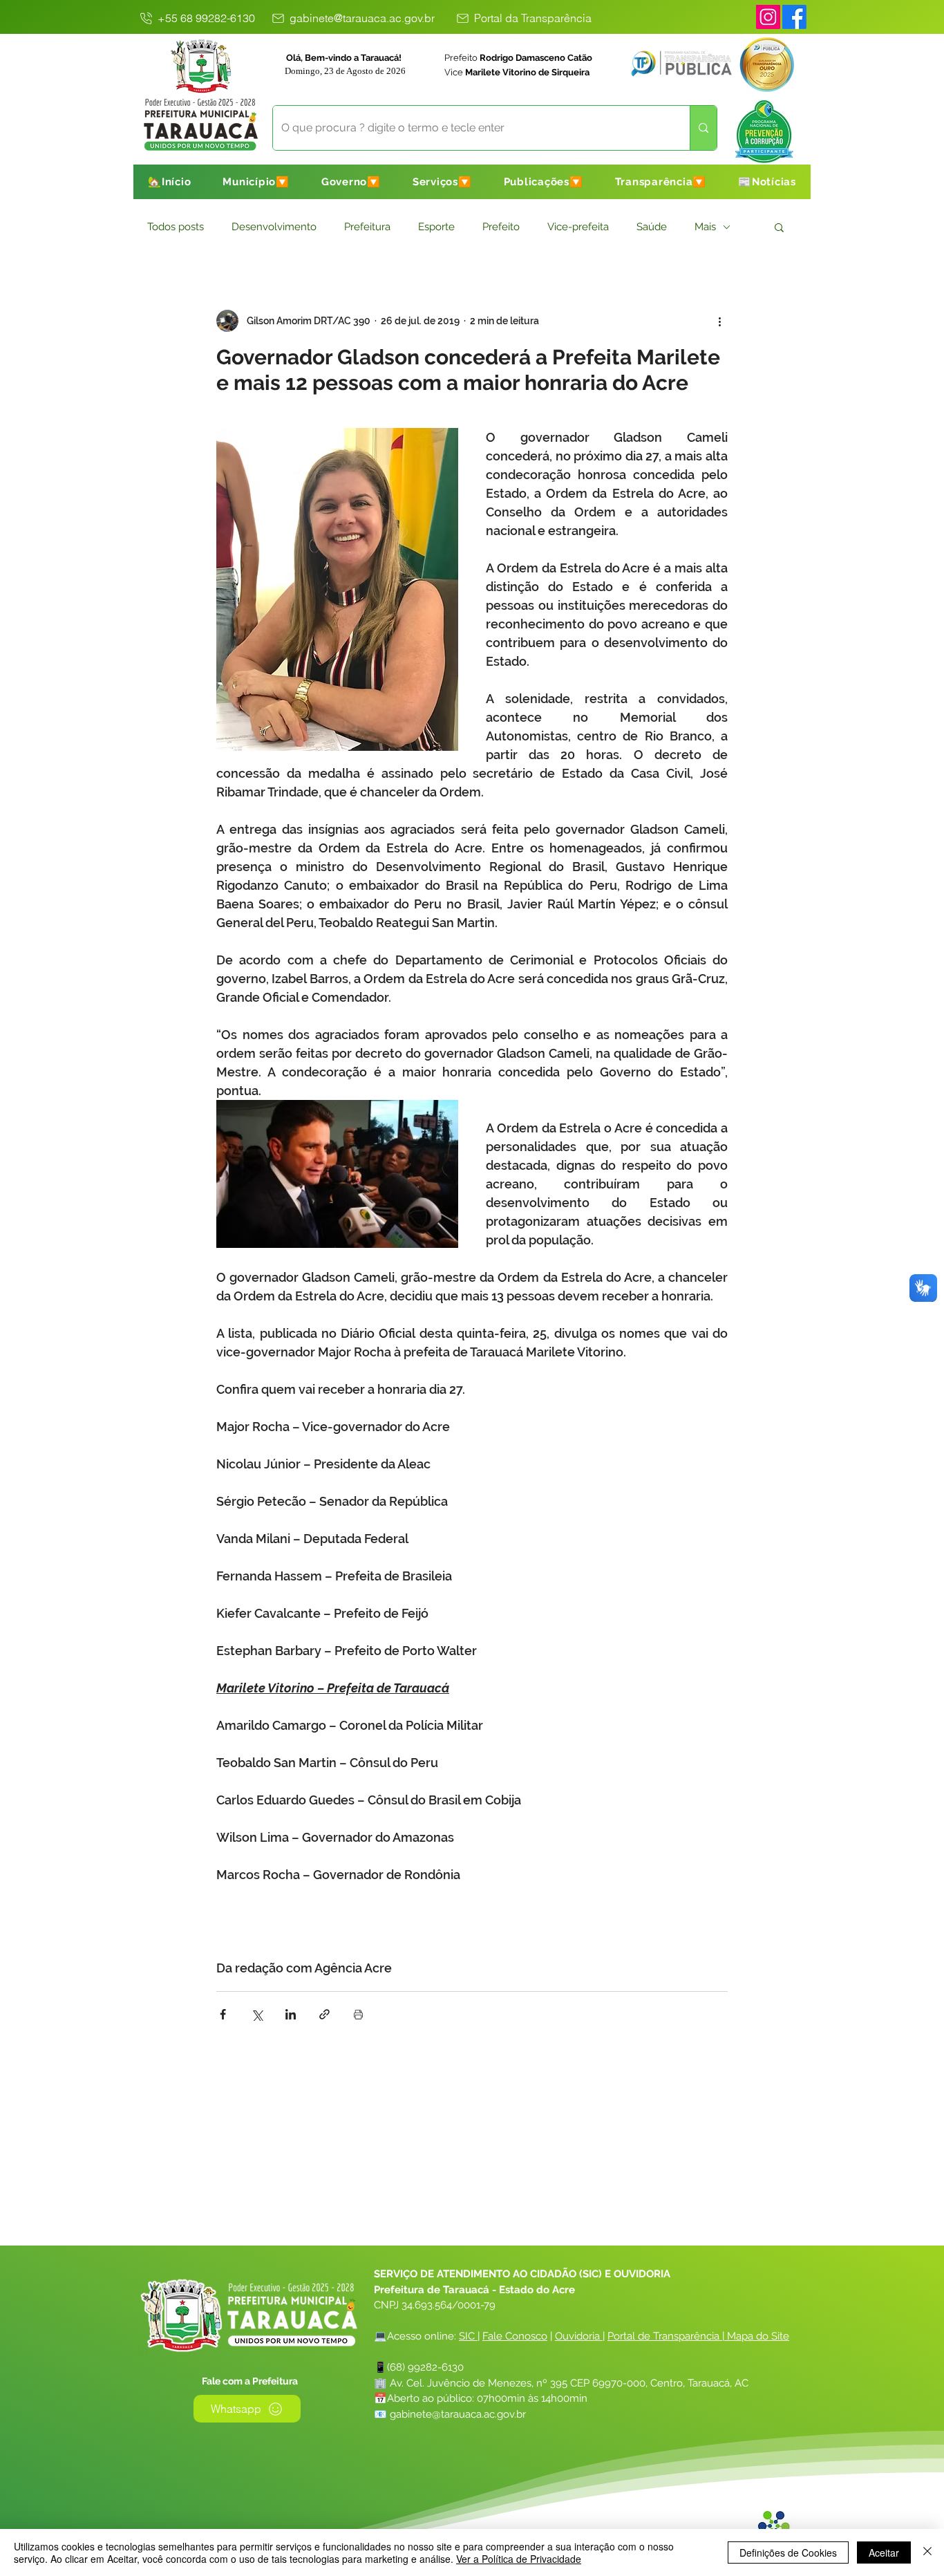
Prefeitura (367, 227)
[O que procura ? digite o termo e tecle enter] (703, 128)
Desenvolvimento (274, 227)
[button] (256, 182)
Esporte (436, 227)
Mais (705, 227)
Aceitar (884, 2552)
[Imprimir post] (358, 2014)
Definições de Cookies (788, 2552)
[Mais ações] (719, 321)
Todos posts (176, 227)
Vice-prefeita (578, 227)
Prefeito (501, 227)
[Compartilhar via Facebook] (223, 2014)
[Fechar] (927, 2552)
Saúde (652, 227)
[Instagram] (768, 17)
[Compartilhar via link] (324, 2014)
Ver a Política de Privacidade (519, 2559)
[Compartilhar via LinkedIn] (291, 2014)
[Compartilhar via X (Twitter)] (257, 2014)
